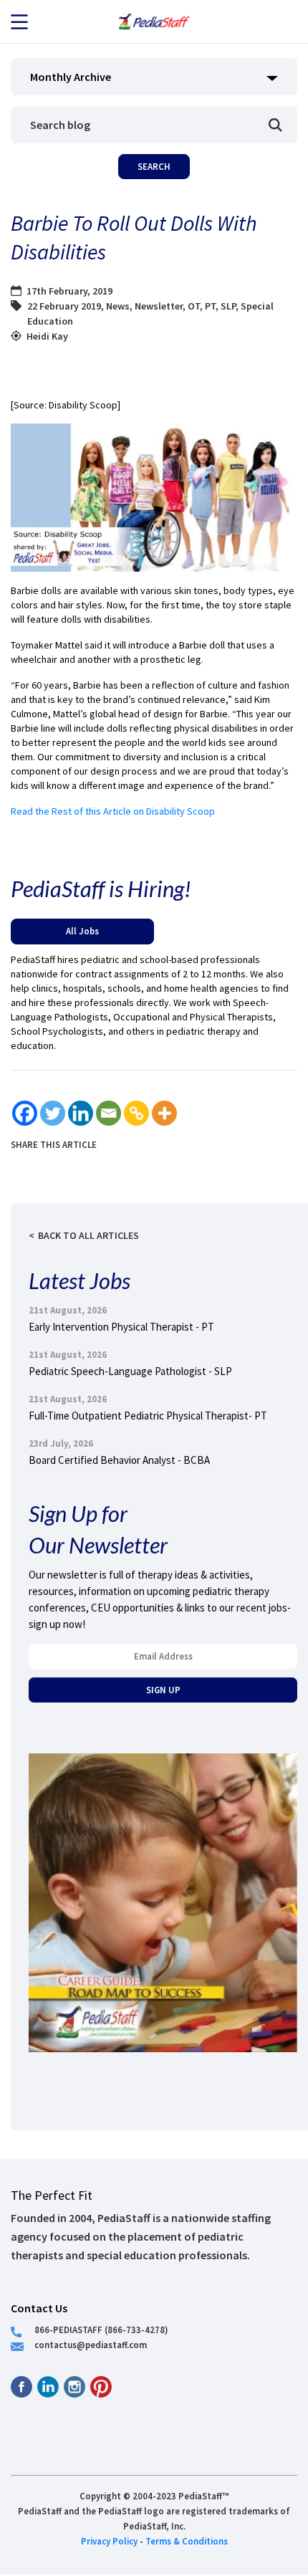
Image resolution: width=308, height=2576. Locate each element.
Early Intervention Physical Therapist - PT (121, 1327)
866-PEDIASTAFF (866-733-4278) (101, 2330)
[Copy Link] (136, 1113)
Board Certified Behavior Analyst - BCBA (119, 1460)
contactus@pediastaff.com (91, 2345)
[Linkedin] (81, 1113)
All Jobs (82, 931)
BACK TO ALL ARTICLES (88, 1235)
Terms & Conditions (187, 2541)
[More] (164, 1113)
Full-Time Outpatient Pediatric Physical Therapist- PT (148, 1416)
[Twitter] (53, 1113)
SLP (228, 306)
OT (194, 306)
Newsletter (159, 306)
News (118, 306)
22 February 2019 (64, 306)
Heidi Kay (47, 336)
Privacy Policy (109, 2541)
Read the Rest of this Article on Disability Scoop (113, 811)
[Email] (109, 1113)
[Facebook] (25, 1113)
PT (210, 306)
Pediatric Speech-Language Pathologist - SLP (130, 1371)
